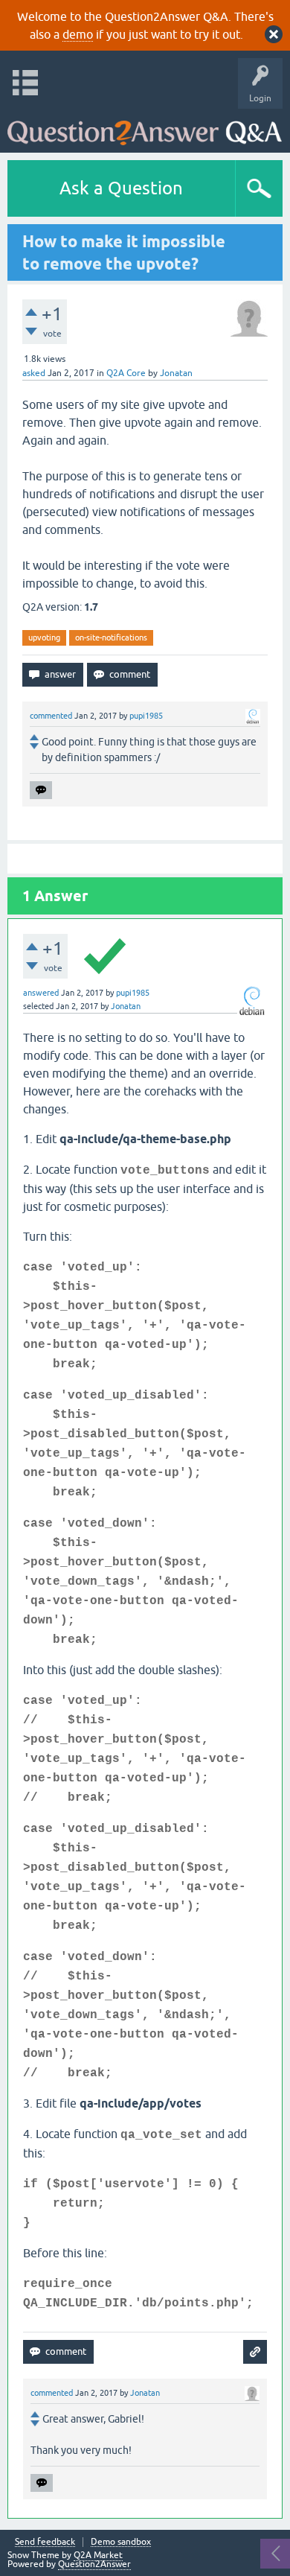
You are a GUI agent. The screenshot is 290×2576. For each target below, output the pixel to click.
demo (78, 34)
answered (41, 993)
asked (34, 373)
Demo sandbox (121, 2542)
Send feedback (45, 2542)
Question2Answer (94, 2564)
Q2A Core (126, 373)
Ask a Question (121, 188)
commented (51, 716)
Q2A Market (98, 2555)
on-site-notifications (111, 637)
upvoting (44, 637)
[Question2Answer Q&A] (145, 127)
